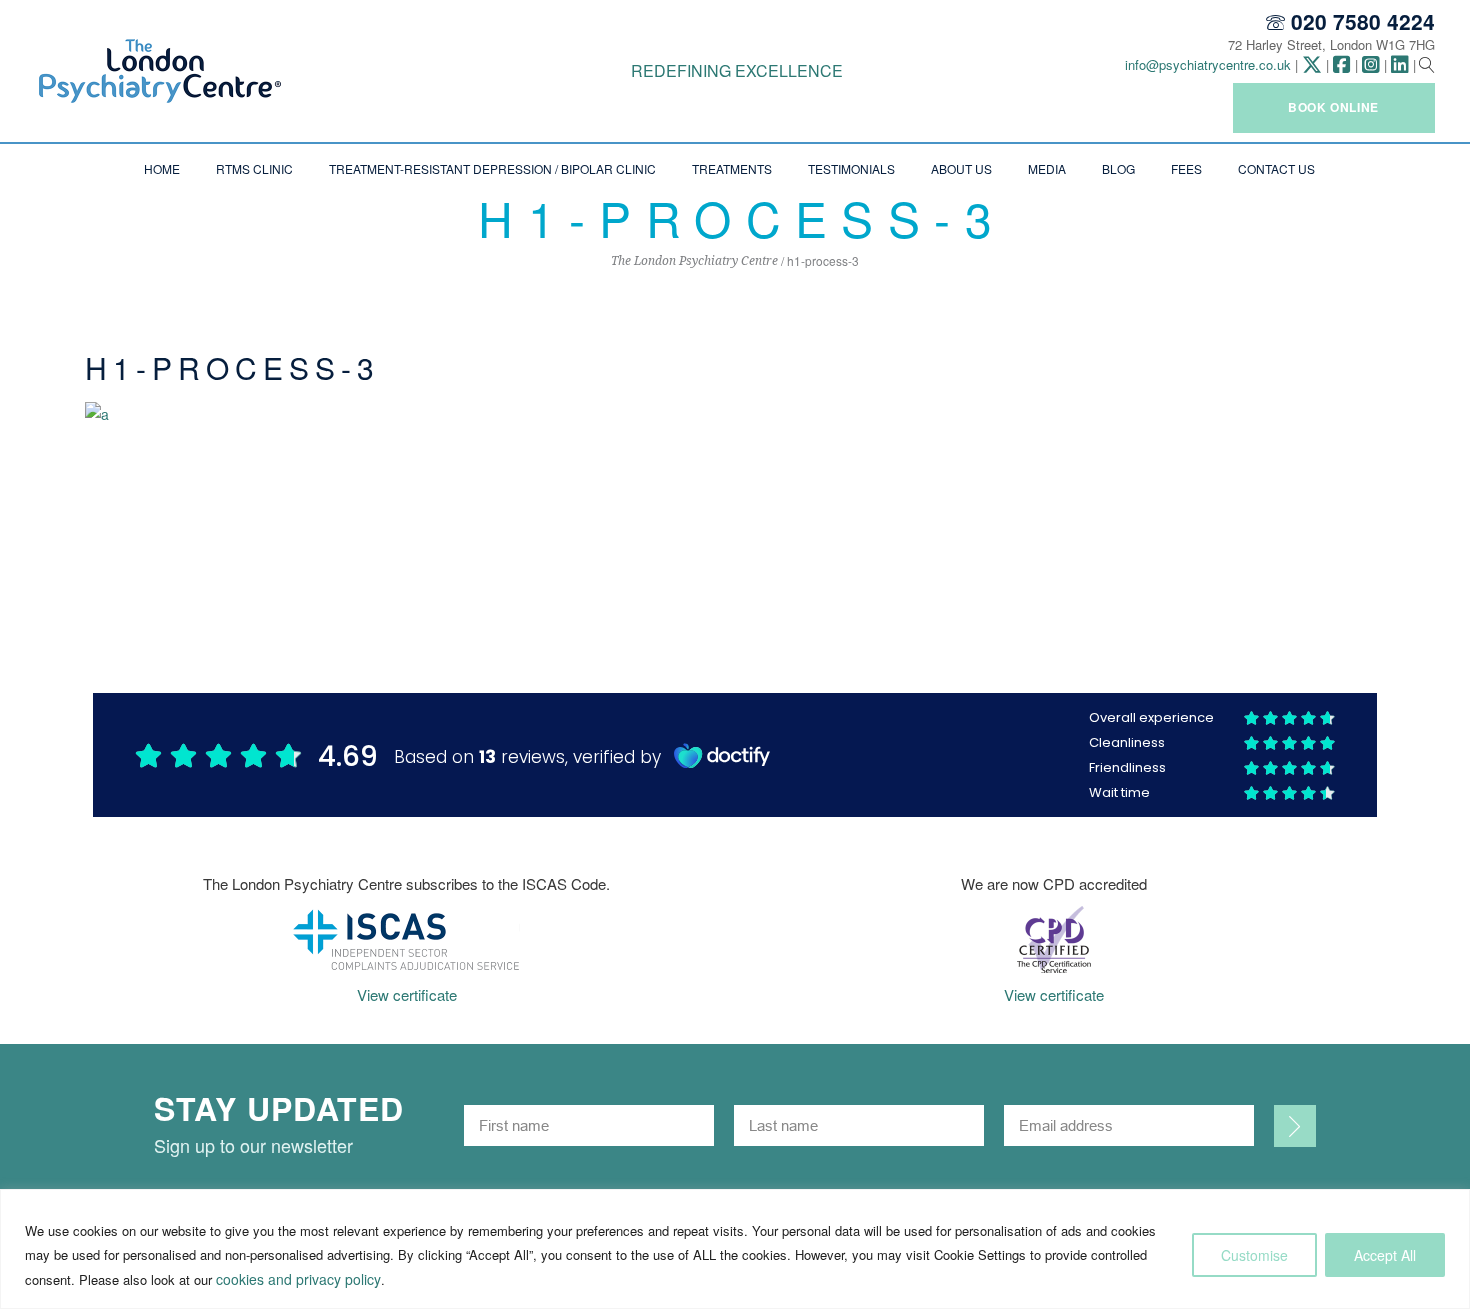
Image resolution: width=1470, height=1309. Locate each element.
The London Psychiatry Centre (694, 261)
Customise (1254, 1255)
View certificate (407, 994)
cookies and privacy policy (298, 1279)
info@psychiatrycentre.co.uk (1208, 64)
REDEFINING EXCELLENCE (737, 70)
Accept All (1385, 1255)
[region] (735, 1249)
